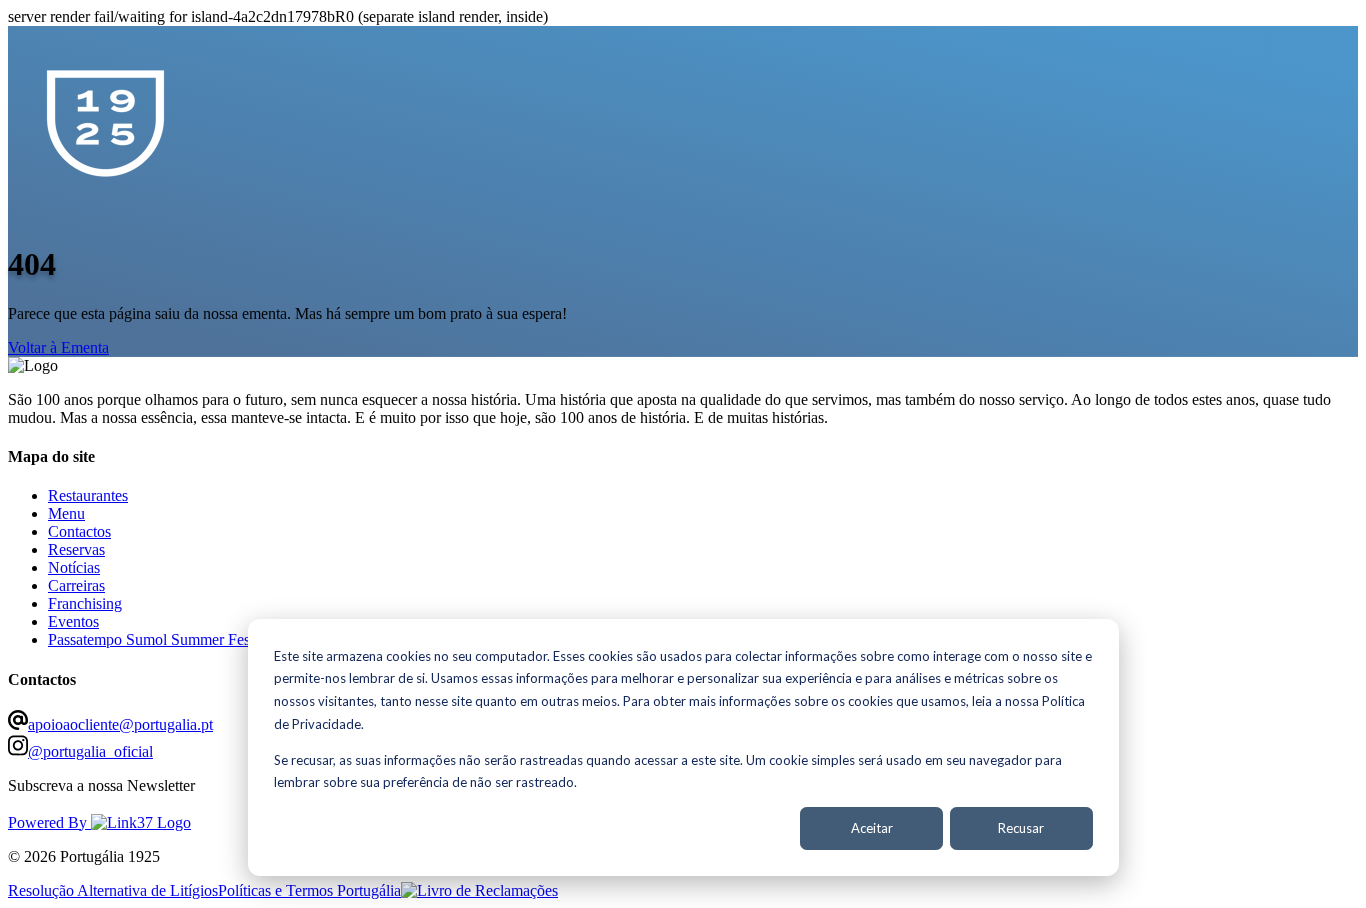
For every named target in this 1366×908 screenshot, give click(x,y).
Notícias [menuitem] (74, 567)
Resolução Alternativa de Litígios (113, 890)
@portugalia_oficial (90, 751)
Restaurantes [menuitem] (88, 495)
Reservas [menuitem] (76, 549)
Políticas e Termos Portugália (309, 890)
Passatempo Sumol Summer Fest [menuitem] (151, 639)
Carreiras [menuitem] (76, 585)
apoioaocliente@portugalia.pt (120, 724)
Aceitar (872, 828)
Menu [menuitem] (66, 513)
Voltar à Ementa (58, 347)
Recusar (1021, 828)
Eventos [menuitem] (73, 621)
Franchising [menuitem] (85, 603)
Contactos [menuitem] (79, 531)
